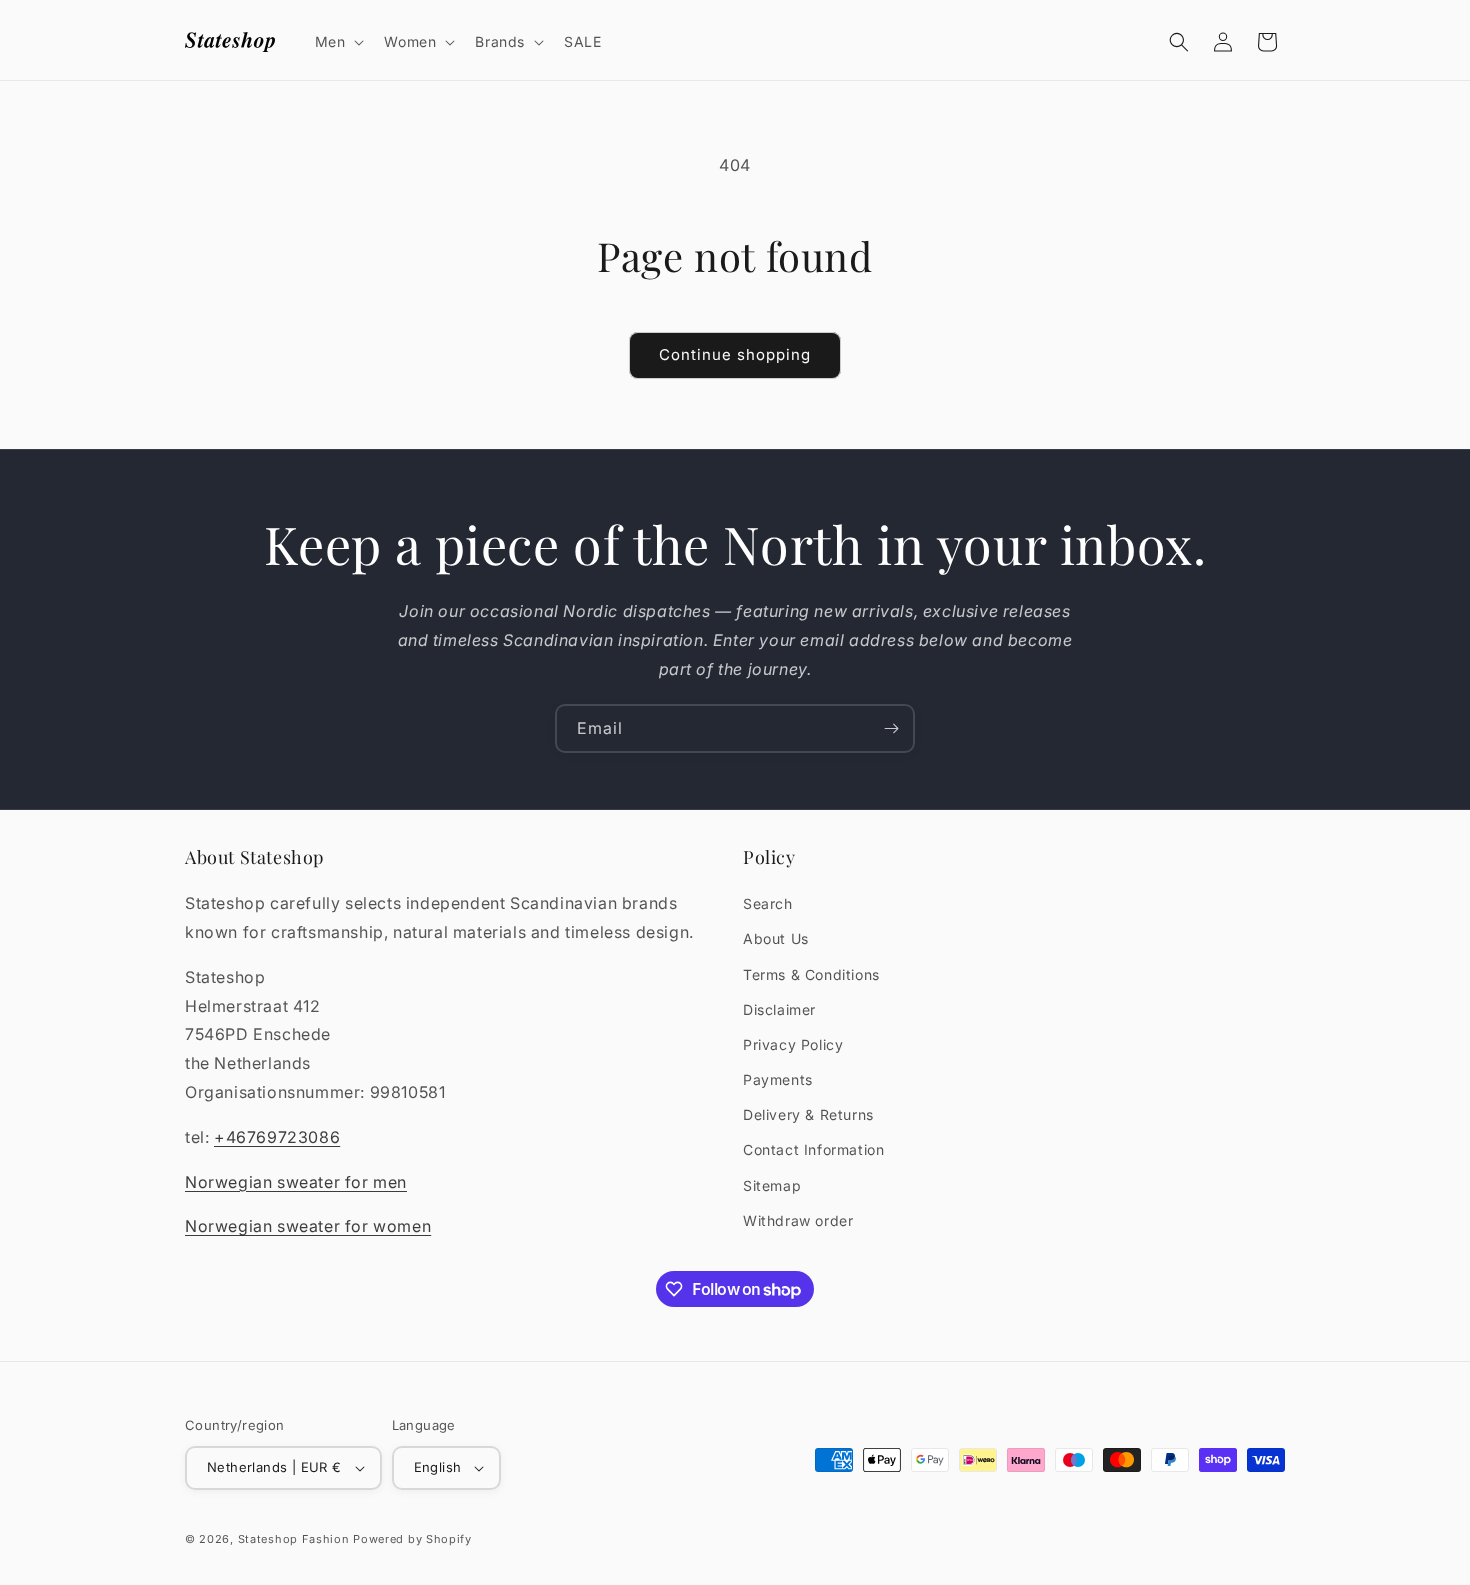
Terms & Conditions (811, 974)
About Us (776, 938)
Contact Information (813, 1149)
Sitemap (772, 1185)
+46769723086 (277, 1137)
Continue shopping (735, 354)
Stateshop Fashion (294, 1539)
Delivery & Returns (808, 1114)
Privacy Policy (793, 1044)
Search (768, 903)
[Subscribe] (891, 728)
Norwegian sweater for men (296, 1182)
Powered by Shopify (412, 1539)
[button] (338, 42)
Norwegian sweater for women (308, 1226)
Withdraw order (798, 1220)
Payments (778, 1079)
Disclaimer (779, 1009)
